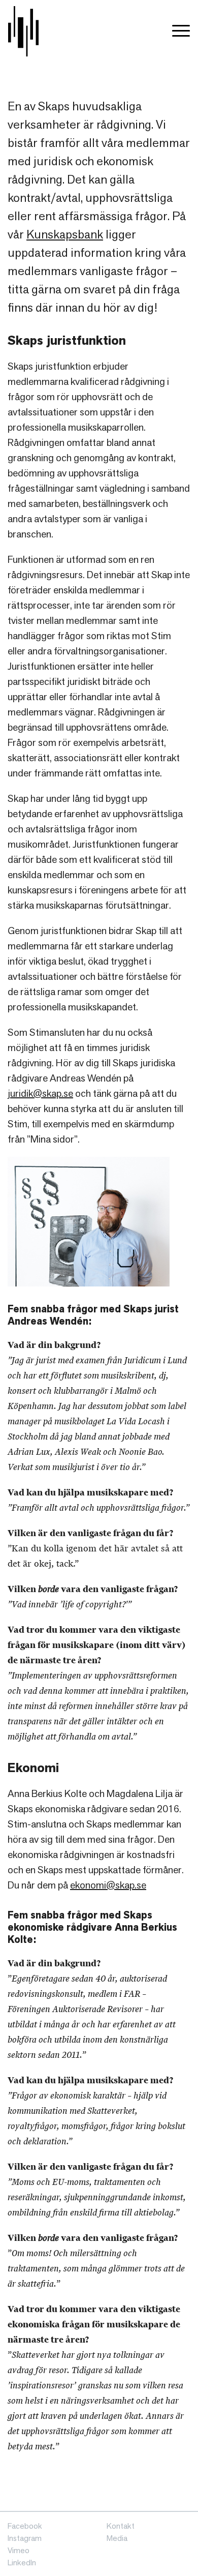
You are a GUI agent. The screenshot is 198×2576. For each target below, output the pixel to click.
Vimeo (19, 2550)
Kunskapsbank (65, 234)
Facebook (25, 2526)
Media (117, 2538)
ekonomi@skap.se (108, 1885)
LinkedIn (22, 2563)
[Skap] (23, 31)
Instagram (25, 2538)
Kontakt (121, 2526)
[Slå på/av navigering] (181, 31)
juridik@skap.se (40, 1093)
